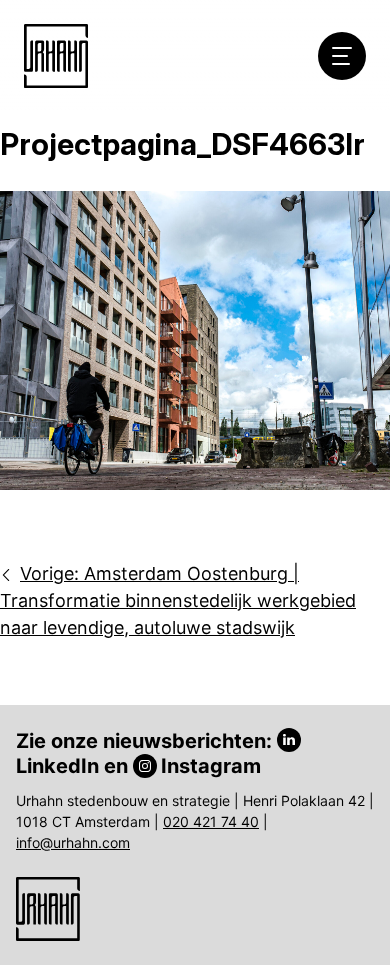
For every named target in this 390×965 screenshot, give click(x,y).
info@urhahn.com (73, 842)
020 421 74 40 (211, 821)
